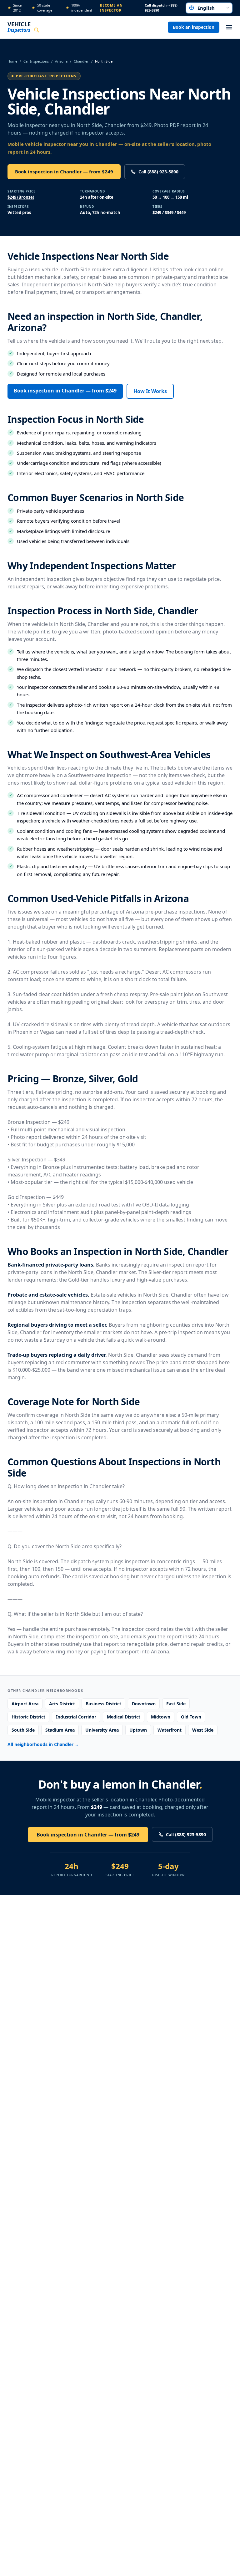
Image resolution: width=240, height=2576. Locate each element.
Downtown (144, 1704)
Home (12, 61)
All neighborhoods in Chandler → (43, 1744)
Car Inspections (36, 61)
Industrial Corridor (76, 1717)
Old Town (191, 1717)
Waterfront (170, 1730)
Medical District (124, 1717)
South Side (23, 1730)
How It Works (150, 391)
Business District (103, 1704)
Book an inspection (194, 27)
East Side (176, 1704)
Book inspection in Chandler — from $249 (64, 172)
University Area (102, 1730)
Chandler (81, 61)
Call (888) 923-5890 (158, 172)
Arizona (61, 61)
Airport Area (25, 1704)
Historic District (28, 1717)
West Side (203, 1730)
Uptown (138, 1730)
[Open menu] (229, 27)
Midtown (161, 1717)
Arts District (62, 1704)
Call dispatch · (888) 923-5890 (161, 8)
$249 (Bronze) (21, 197)
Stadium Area (60, 1730)
